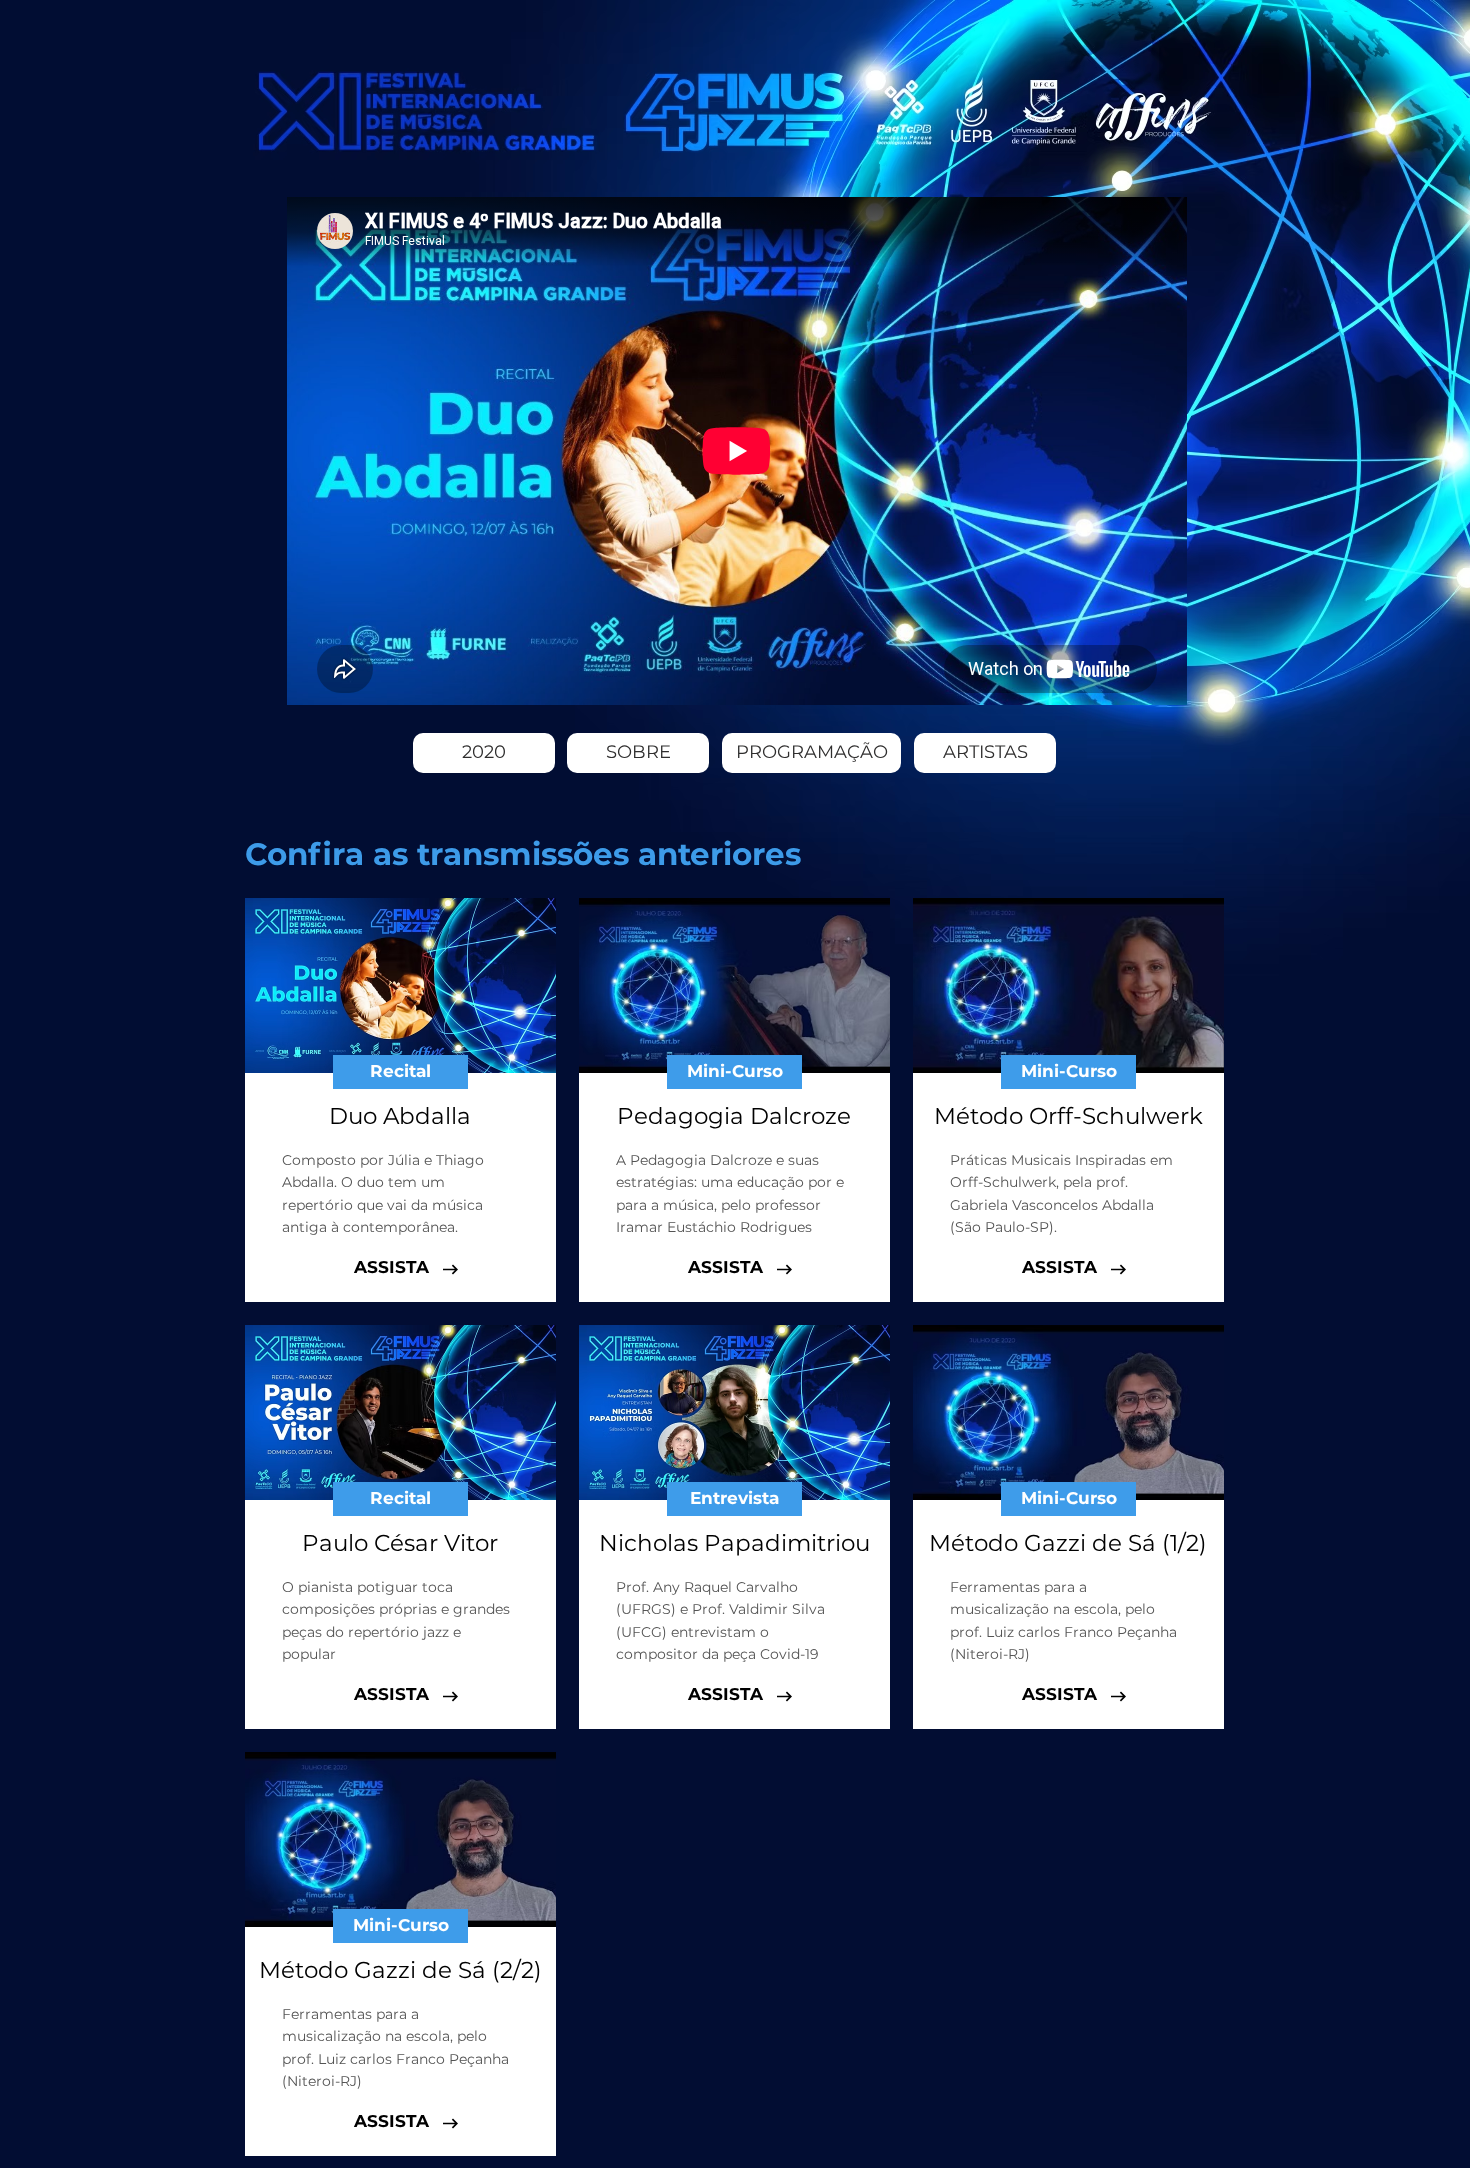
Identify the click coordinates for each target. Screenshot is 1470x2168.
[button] (400, 1072)
